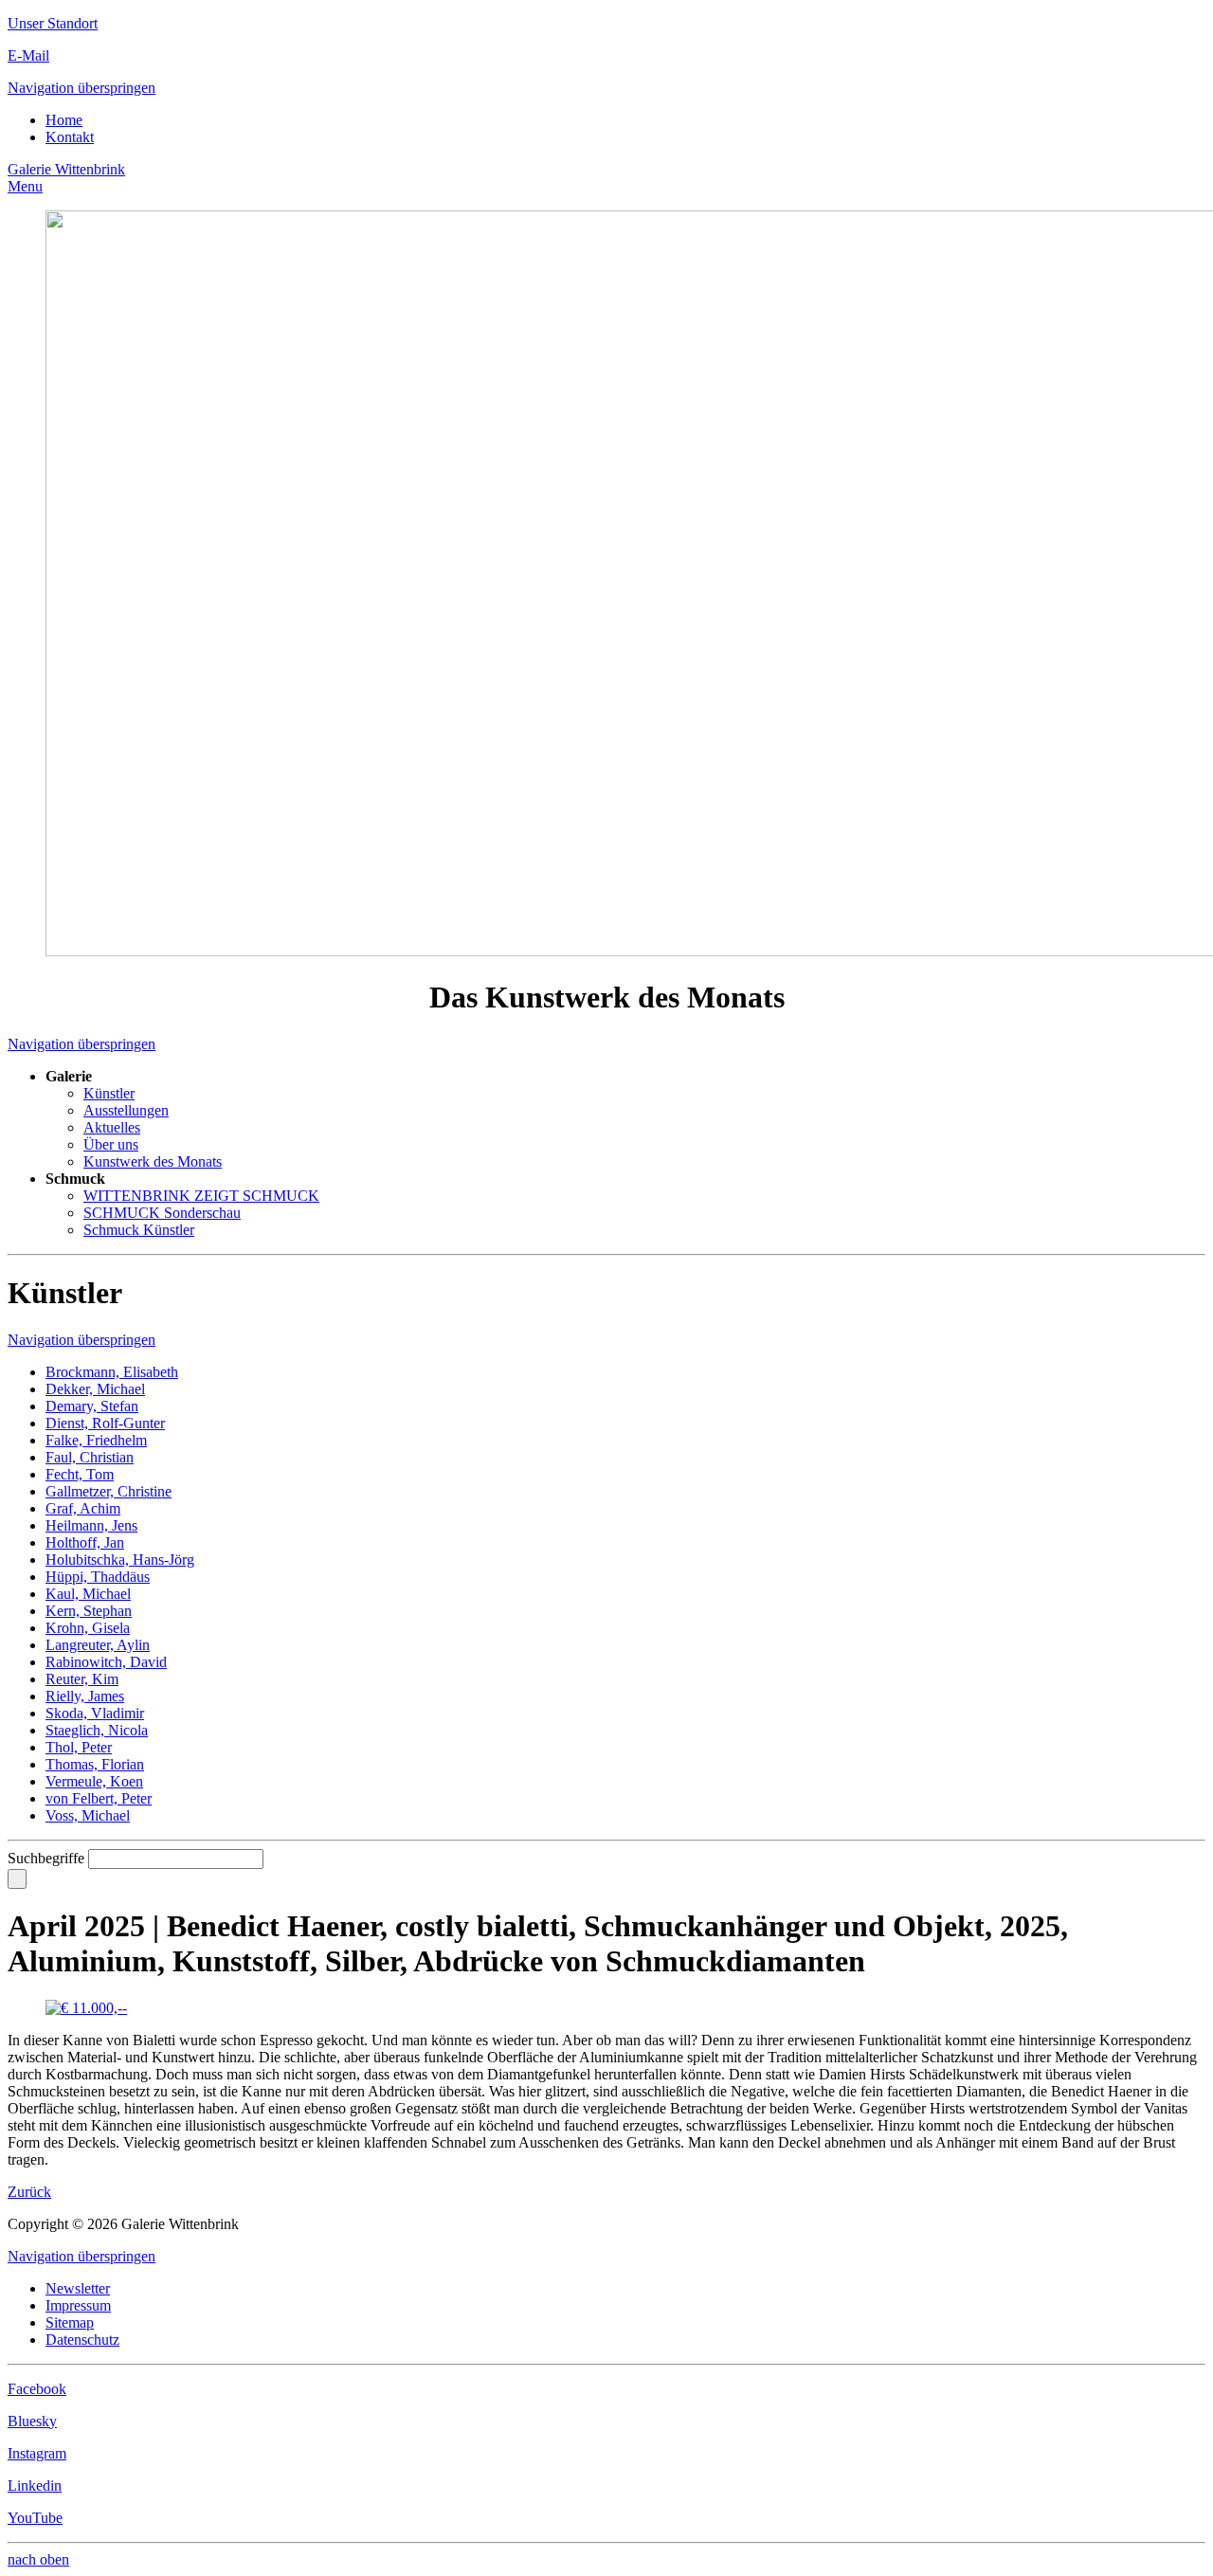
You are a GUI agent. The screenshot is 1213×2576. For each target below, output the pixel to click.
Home (64, 120)
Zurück (29, 2192)
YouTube (35, 2518)
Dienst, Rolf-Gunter (105, 1423)
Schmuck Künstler (139, 1230)
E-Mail (28, 55)
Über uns (111, 1144)
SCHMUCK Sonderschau (162, 1213)
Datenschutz (82, 2340)
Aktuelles (112, 1127)
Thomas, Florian (95, 1764)
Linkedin (35, 2485)
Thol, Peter (79, 1747)
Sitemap (70, 2322)
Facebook (37, 2389)
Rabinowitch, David (106, 1662)
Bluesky (32, 2421)
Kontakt (70, 137)
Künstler (109, 1093)
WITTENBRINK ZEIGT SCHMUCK (201, 1196)
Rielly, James (85, 1696)
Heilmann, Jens (91, 1525)
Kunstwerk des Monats (153, 1161)
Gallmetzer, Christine (109, 1491)
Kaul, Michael (88, 1594)
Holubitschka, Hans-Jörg (120, 1560)
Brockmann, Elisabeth (112, 1372)
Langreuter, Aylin (98, 1645)
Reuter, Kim (82, 1679)
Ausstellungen (126, 1110)
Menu (25, 186)
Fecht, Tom (80, 1474)
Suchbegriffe (46, 1858)
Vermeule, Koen (94, 1781)
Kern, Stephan (89, 1611)
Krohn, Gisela (88, 1628)
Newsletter (78, 2288)
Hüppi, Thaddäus (98, 1577)
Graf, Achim (83, 1508)
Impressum (78, 2305)
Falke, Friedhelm (96, 1440)
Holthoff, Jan (85, 1542)
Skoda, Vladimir (95, 1713)
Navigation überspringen (81, 88)
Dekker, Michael (95, 1389)
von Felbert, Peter (99, 1798)
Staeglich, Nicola (97, 1730)
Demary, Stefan (92, 1406)
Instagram (37, 2453)
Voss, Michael (88, 1815)
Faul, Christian (90, 1457)
